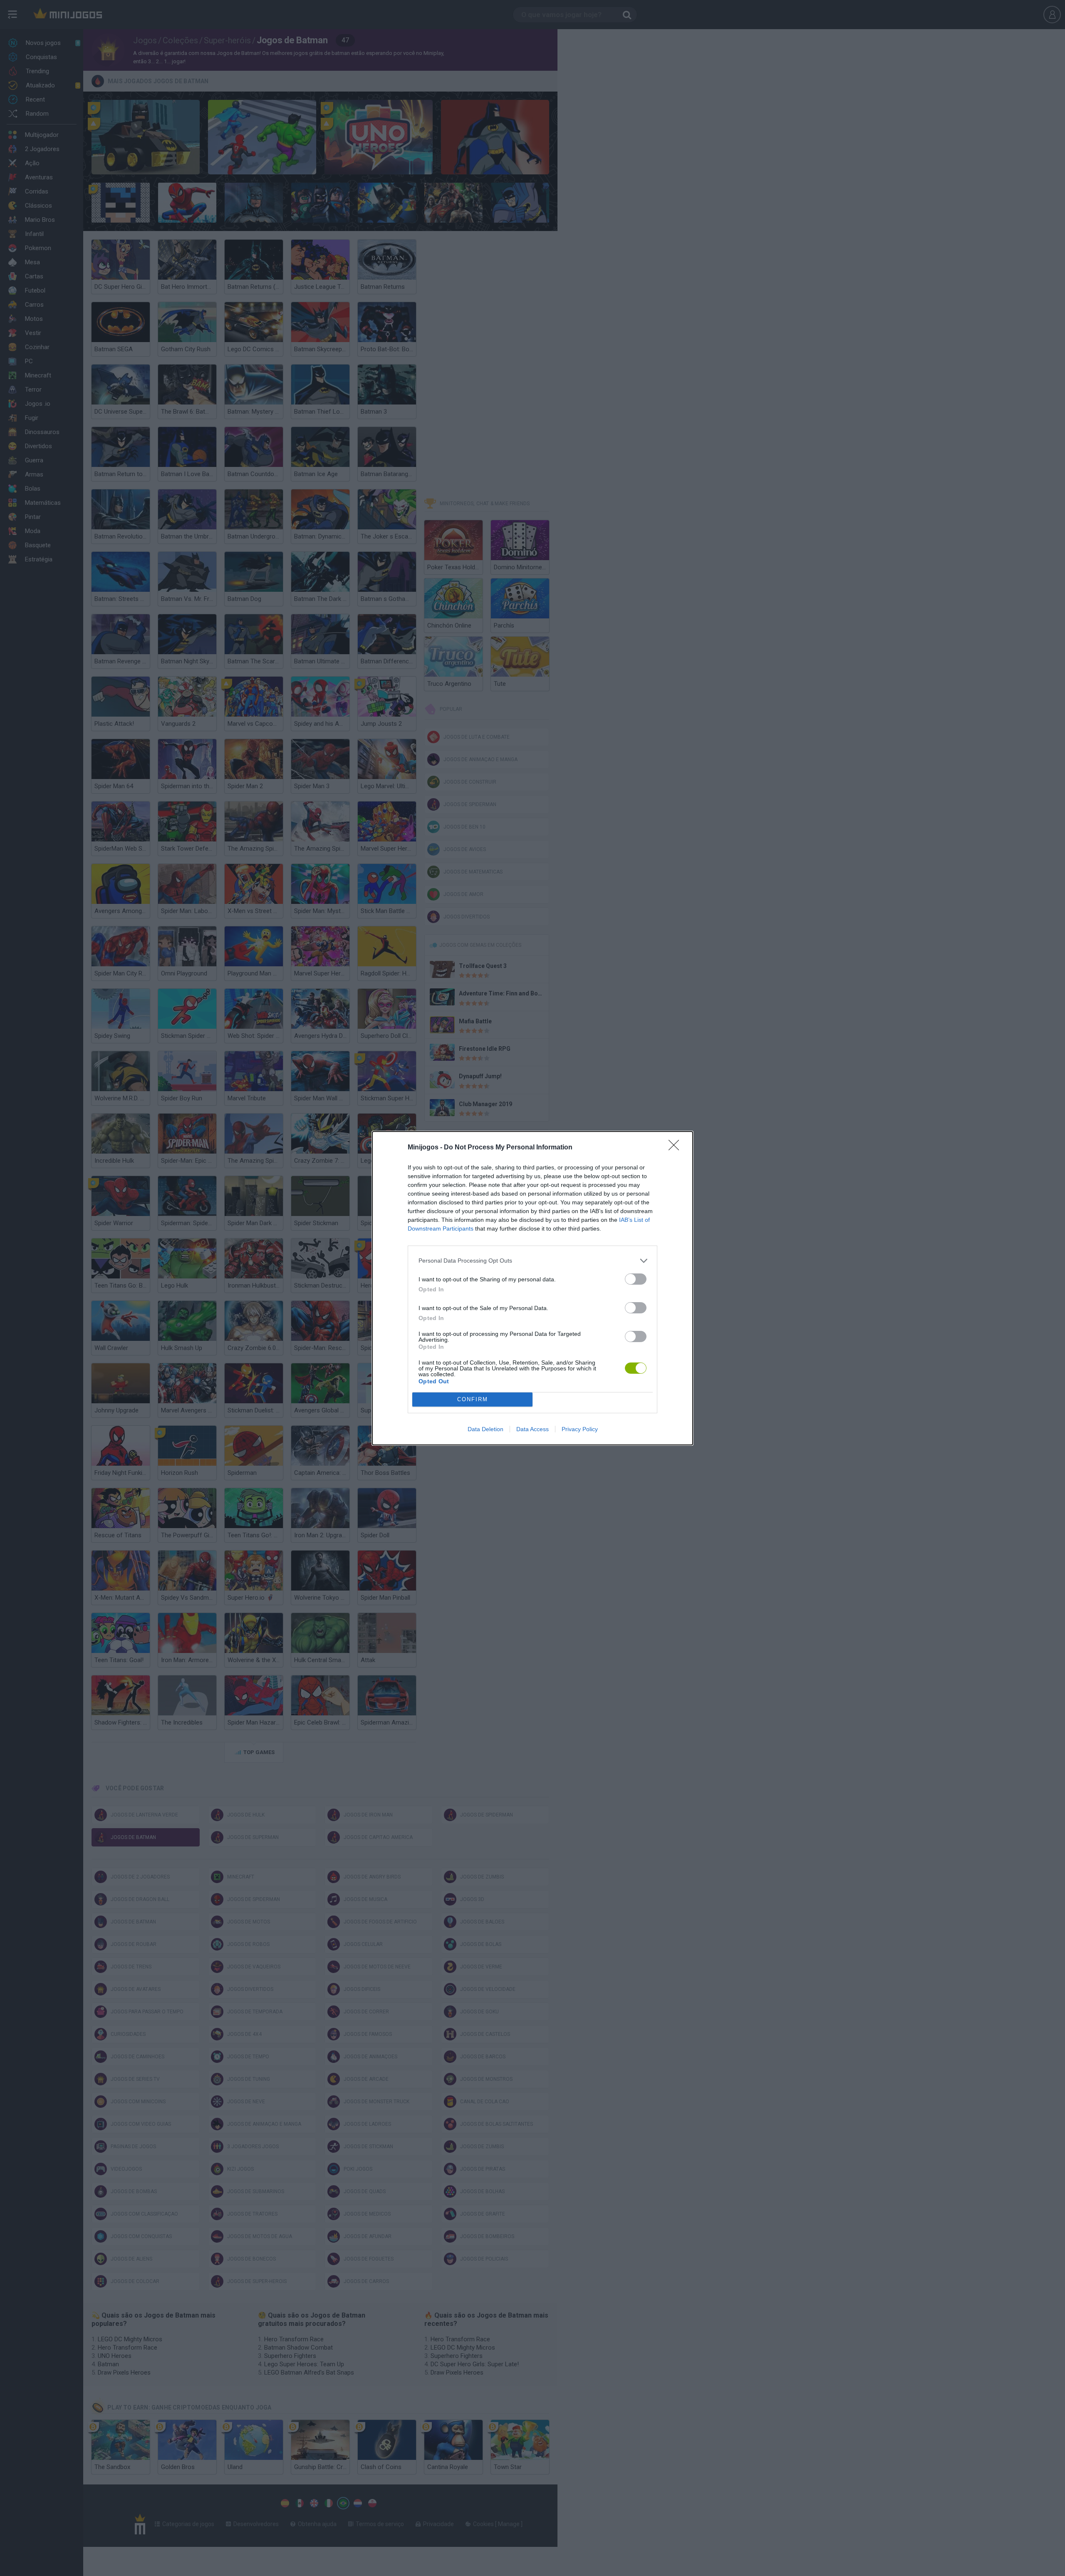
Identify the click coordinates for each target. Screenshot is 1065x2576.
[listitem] (532, 1261)
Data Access (532, 1429)
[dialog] (532, 1288)
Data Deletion (485, 1429)
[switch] (636, 1279)
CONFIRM (473, 1399)
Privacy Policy (580, 1429)
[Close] (676, 1148)
